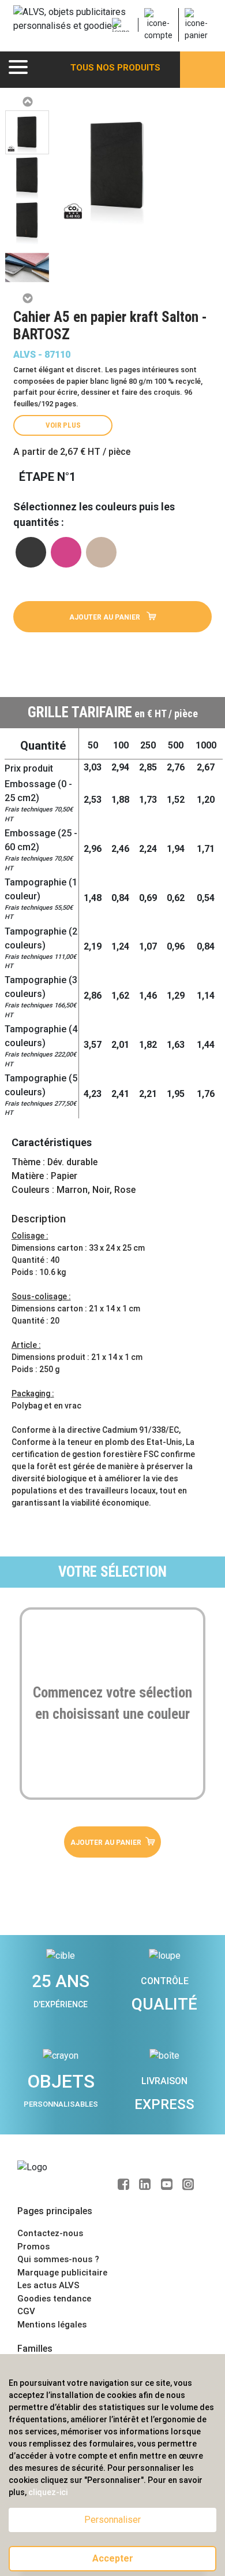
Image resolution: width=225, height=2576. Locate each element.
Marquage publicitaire (62, 2273)
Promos (33, 2247)
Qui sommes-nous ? (58, 2259)
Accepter (113, 2558)
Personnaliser (112, 2520)
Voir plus (63, 425)
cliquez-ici (48, 2492)
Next (27, 298)
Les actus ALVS (48, 2285)
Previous (27, 102)
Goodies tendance (54, 2299)
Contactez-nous (50, 2233)
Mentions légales (52, 2325)
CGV (26, 2311)
